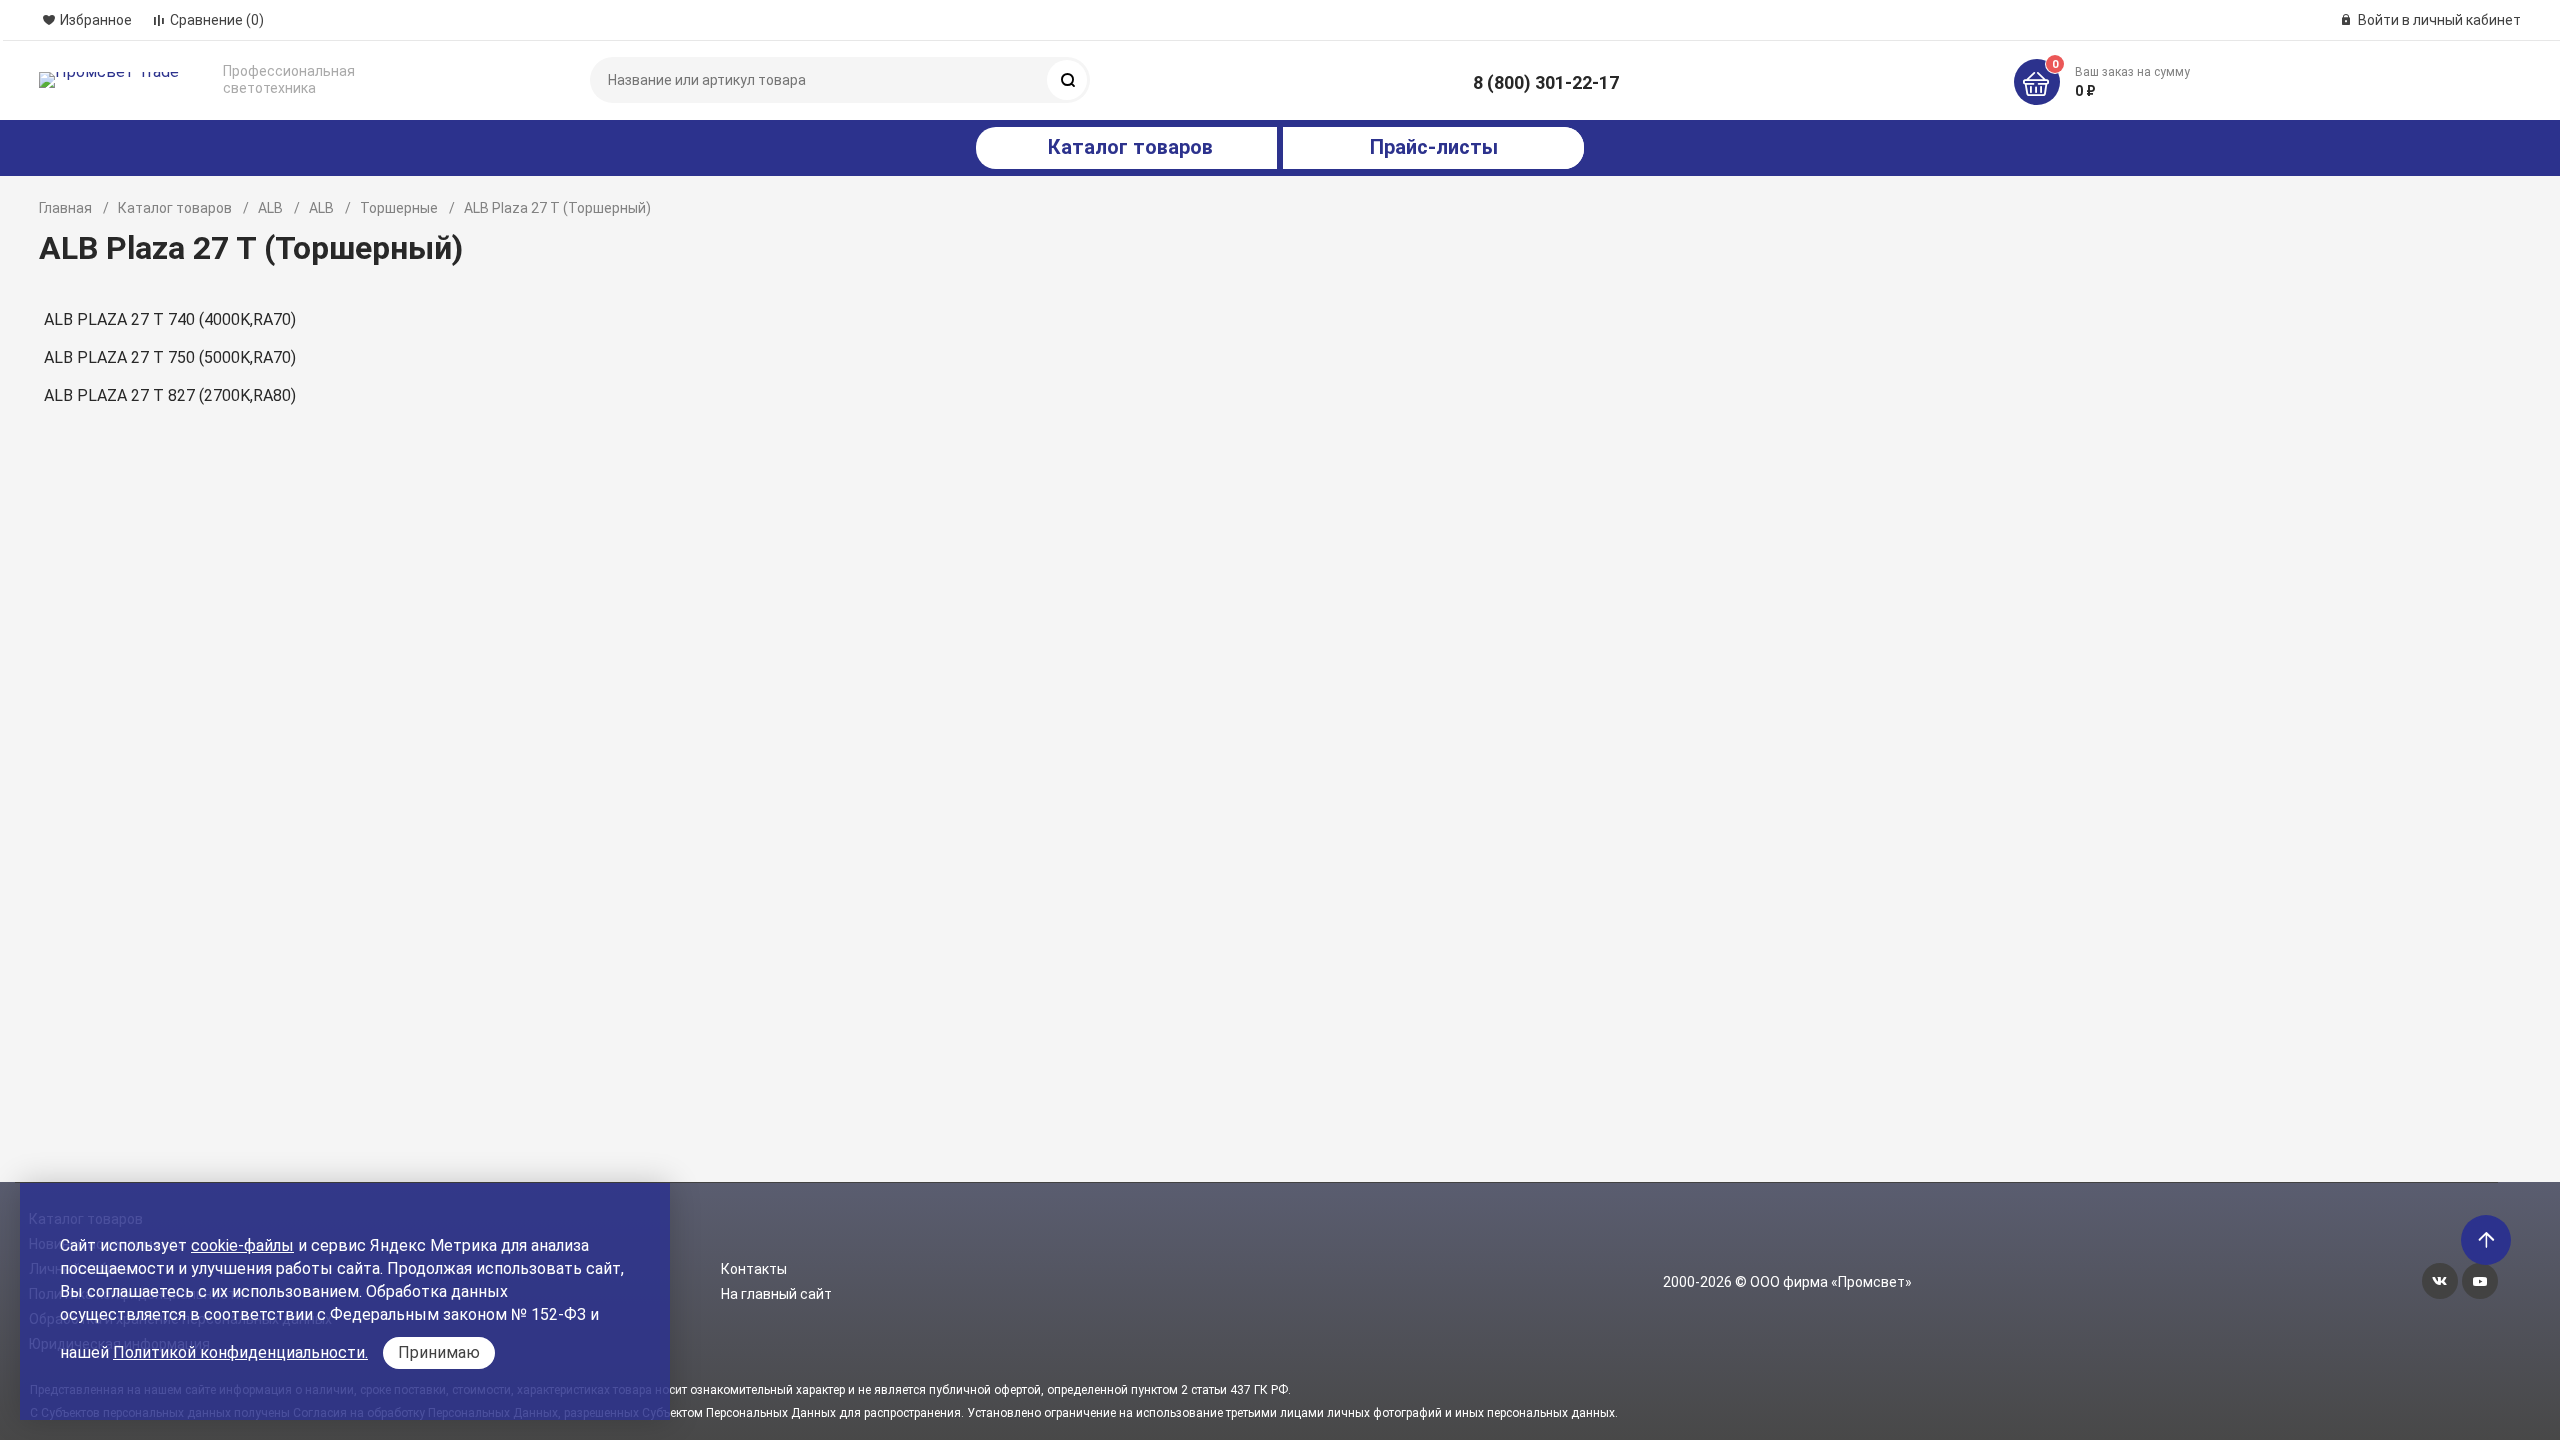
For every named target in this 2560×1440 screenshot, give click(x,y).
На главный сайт (776, 1294)
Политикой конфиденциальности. (240, 1352)
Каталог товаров (175, 208)
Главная (65, 208)
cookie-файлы (242, 1245)
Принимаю (439, 1352)
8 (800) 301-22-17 (1546, 82)
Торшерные (399, 208)
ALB (270, 208)
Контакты (754, 1269)
